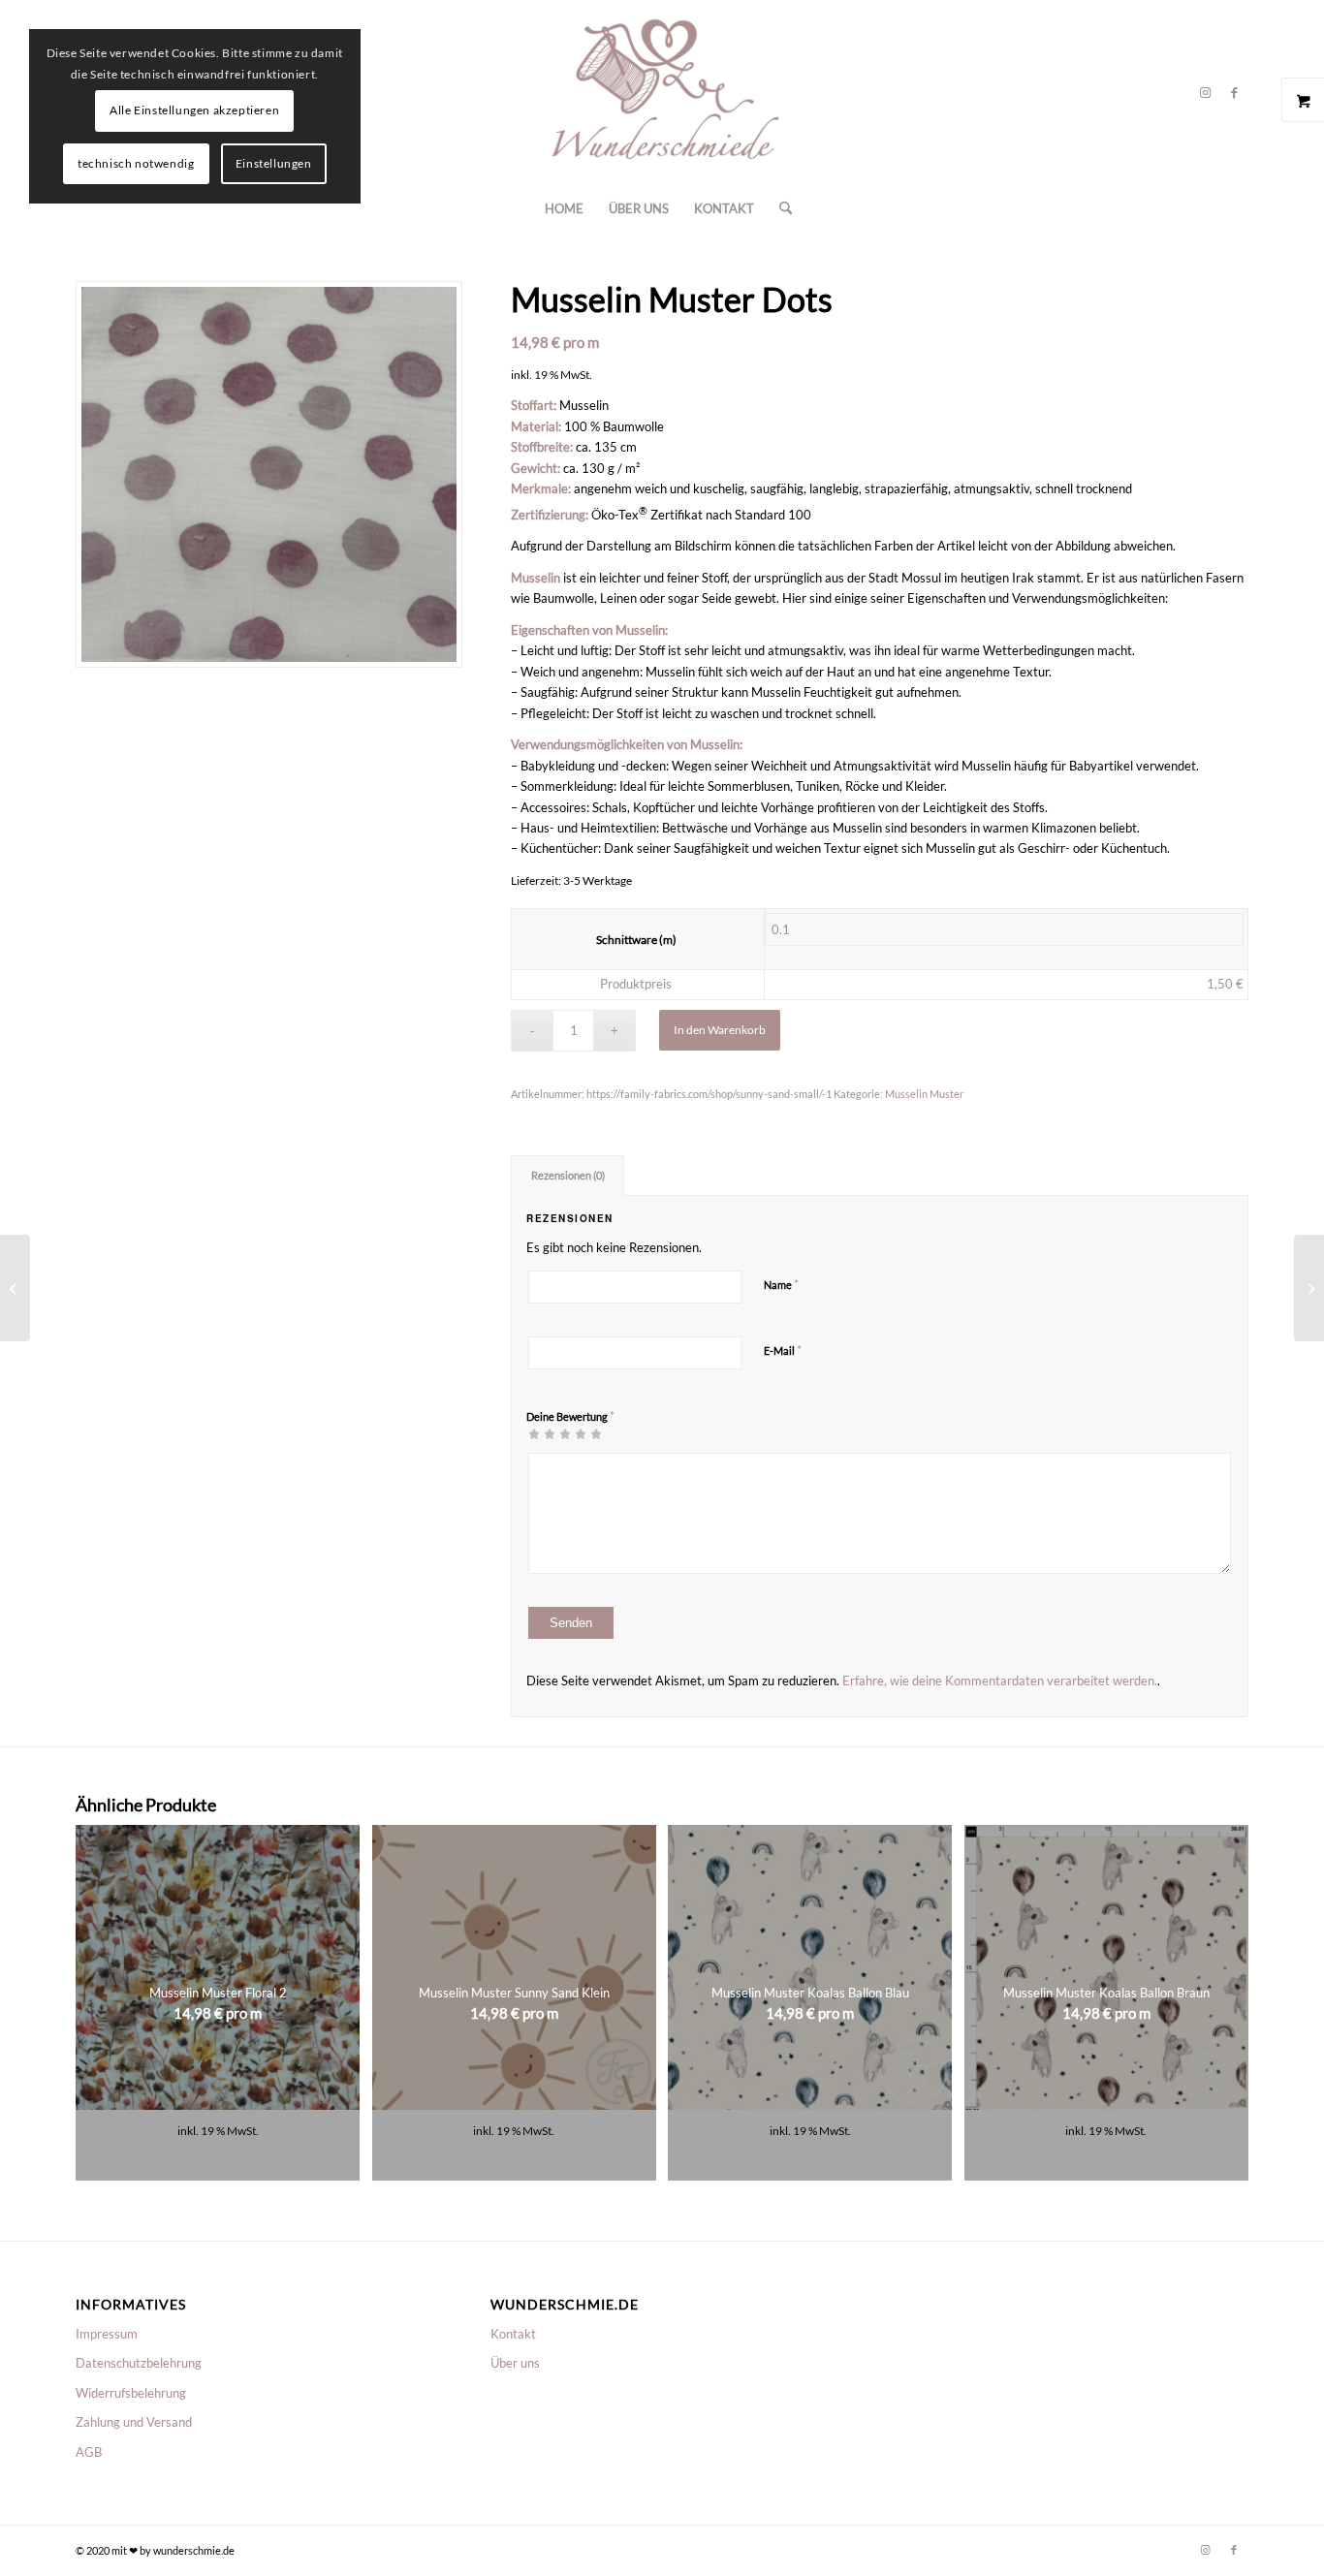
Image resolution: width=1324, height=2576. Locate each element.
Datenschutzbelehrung (139, 2363)
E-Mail (783, 1350)
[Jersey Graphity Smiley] (15, 1288)
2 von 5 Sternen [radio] (542, 1433)
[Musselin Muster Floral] (1309, 1288)
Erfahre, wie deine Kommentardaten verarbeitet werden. (1000, 1681)
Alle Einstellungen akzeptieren (194, 110)
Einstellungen (274, 163)
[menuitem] (564, 208)
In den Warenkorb (720, 1030)
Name (781, 1284)
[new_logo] (662, 92)
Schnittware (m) (636, 940)
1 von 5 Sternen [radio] (534, 1433)
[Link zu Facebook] (1234, 92)
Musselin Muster (924, 1094)
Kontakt (513, 2334)
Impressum (107, 2334)
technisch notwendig (136, 163)
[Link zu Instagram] (1205, 92)
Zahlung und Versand (134, 2422)
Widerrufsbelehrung (131, 2393)
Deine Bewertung (570, 1416)
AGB (89, 2452)
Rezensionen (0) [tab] (568, 1175)
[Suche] (779, 208)
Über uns (515, 2363)
